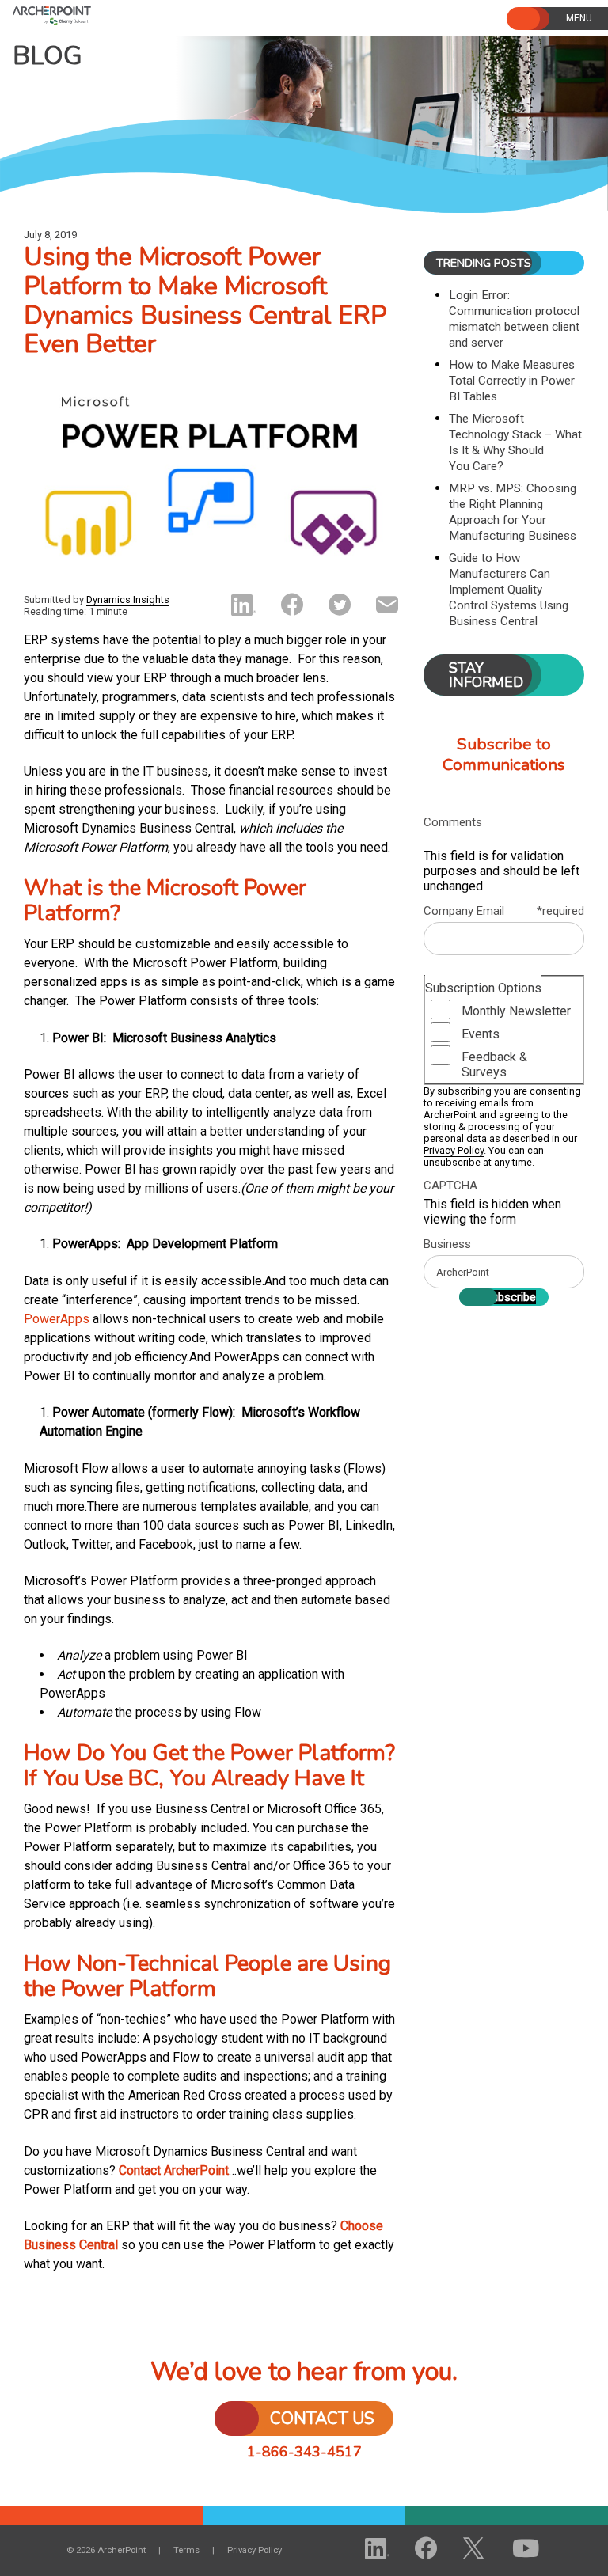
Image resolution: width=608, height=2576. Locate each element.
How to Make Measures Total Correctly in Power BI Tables (512, 381)
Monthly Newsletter (516, 1011)
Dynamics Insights (128, 599)
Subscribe (510, 1297)
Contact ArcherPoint (174, 2170)
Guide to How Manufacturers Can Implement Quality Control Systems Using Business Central (509, 590)
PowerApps (57, 1319)
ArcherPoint (93, 14)
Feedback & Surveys (494, 1064)
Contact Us (322, 2419)
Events (481, 1034)
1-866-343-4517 (304, 2452)
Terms (186, 2550)
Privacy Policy (454, 1150)
